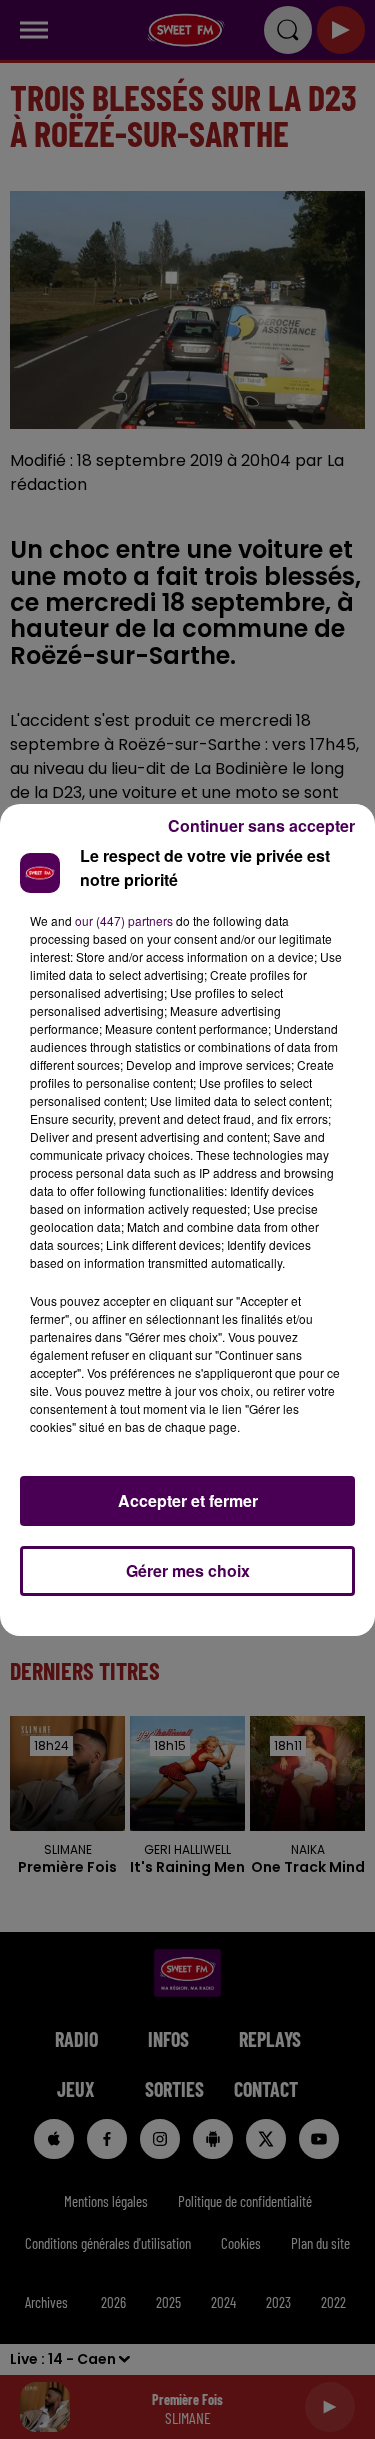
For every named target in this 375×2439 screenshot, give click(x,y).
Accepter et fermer (188, 1500)
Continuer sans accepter (261, 825)
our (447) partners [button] (124, 920)
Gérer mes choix (188, 1570)
